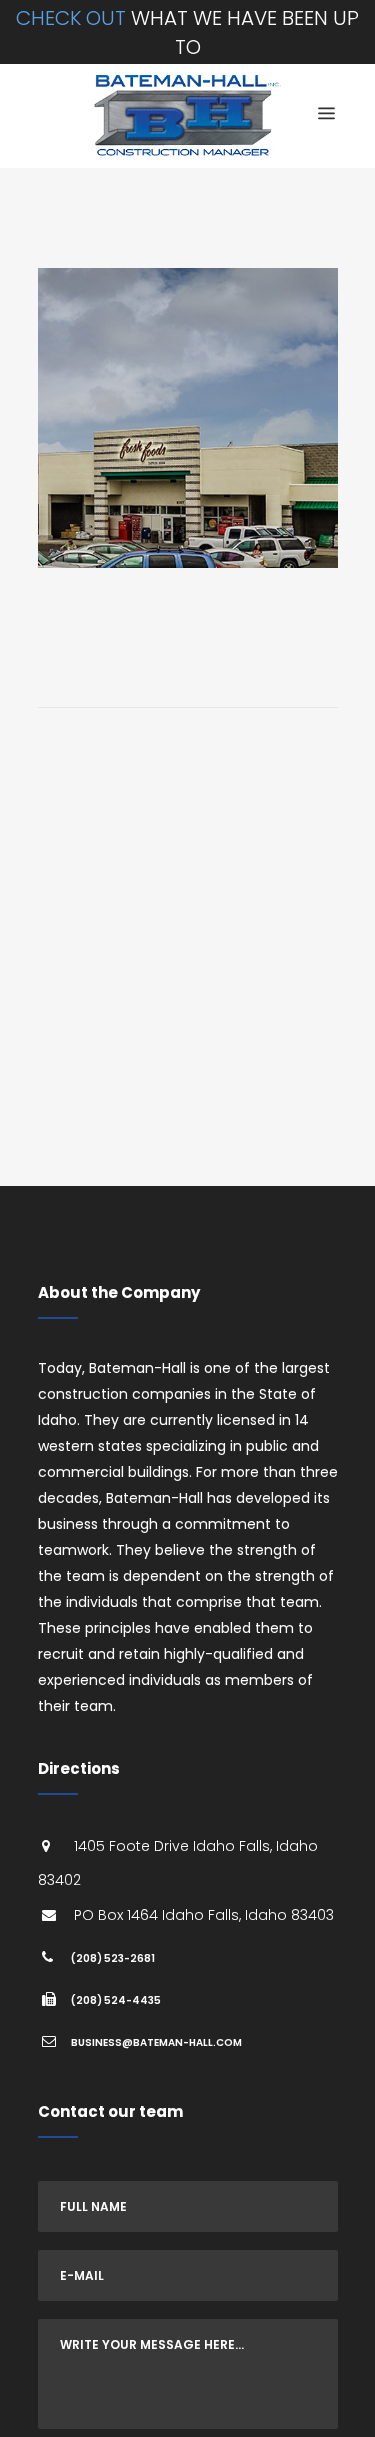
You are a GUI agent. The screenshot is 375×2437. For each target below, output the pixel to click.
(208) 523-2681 (113, 1958)
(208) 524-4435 (116, 2000)
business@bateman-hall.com (156, 2042)
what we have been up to (187, 32)
